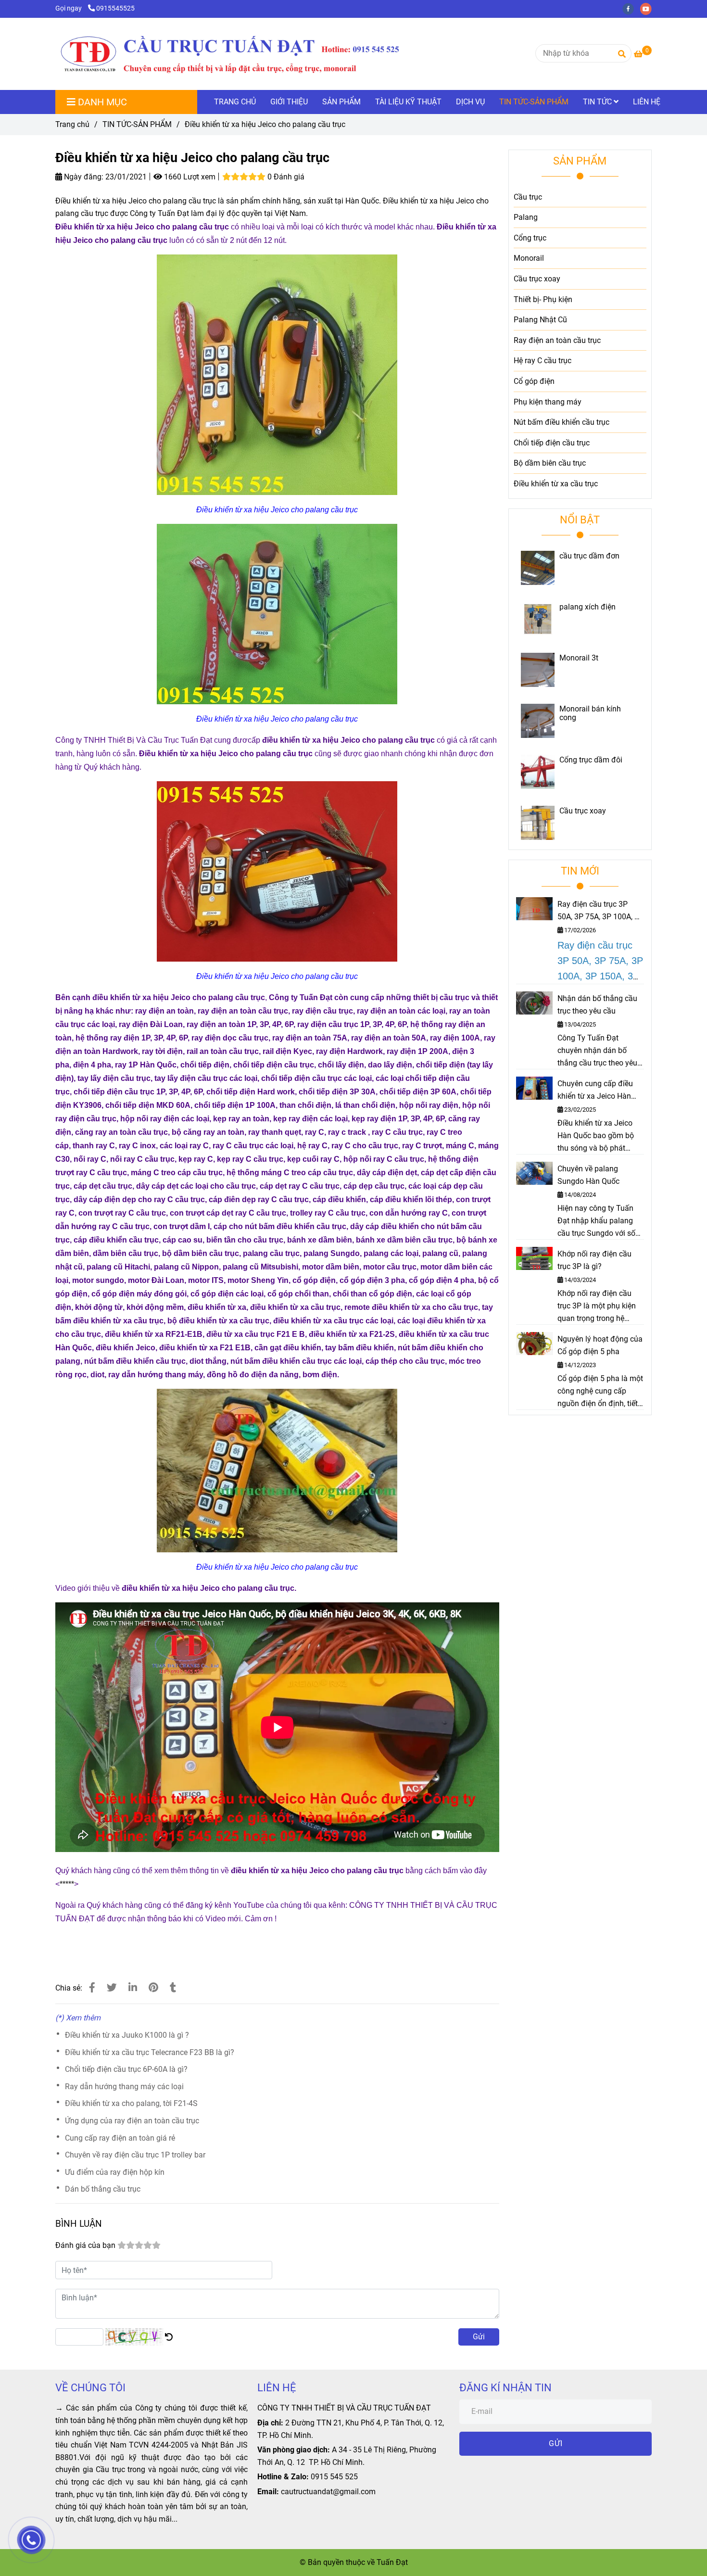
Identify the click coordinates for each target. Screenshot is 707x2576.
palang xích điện (587, 607)
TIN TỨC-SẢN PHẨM (534, 102)
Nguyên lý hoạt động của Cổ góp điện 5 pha (600, 1345)
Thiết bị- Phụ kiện (543, 299)
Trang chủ (72, 124)
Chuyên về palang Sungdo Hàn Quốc (588, 1175)
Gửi (479, 2337)
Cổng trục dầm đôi (591, 760)
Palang (526, 217)
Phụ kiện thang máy (548, 402)
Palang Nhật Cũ (540, 320)
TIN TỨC (598, 102)
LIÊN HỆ (647, 102)
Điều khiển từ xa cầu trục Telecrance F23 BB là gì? (150, 2052)
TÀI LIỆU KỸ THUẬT (408, 102)
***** (67, 1884)
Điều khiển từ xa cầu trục (556, 484)
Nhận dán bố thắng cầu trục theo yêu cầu (597, 1005)
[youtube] (648, 8)
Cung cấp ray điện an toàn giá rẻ (120, 2138)
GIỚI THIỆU (289, 102)
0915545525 (115, 8)
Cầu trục (528, 197)
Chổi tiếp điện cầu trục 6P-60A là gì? (126, 2069)
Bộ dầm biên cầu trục (550, 463)
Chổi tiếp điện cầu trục (552, 443)
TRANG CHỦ (235, 102)
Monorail (529, 258)
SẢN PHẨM (341, 102)
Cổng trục (530, 238)
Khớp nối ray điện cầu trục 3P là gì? (594, 1260)
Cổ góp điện (534, 381)
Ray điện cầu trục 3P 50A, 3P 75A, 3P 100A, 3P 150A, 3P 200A (600, 911)
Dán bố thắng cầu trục (103, 2189)
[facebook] (631, 8)
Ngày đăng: (83, 177)
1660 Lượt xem (189, 177)
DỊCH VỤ (470, 102)
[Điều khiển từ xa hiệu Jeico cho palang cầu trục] (229, 54)
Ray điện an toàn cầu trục (557, 340)
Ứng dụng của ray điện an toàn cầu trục (132, 2121)
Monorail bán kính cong (590, 713)
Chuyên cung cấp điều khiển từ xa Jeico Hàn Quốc (595, 1091)
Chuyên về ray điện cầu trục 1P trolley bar (135, 2155)
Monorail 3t (579, 658)
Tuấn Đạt (392, 2562)
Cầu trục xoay (537, 279)
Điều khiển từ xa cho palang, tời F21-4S (131, 2103)
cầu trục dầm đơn (589, 556)
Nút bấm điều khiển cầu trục (562, 422)
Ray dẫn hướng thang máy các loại (124, 2087)
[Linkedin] (133, 1988)
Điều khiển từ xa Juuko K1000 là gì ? (127, 2035)
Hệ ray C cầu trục (543, 361)
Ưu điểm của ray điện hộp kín (115, 2172)
